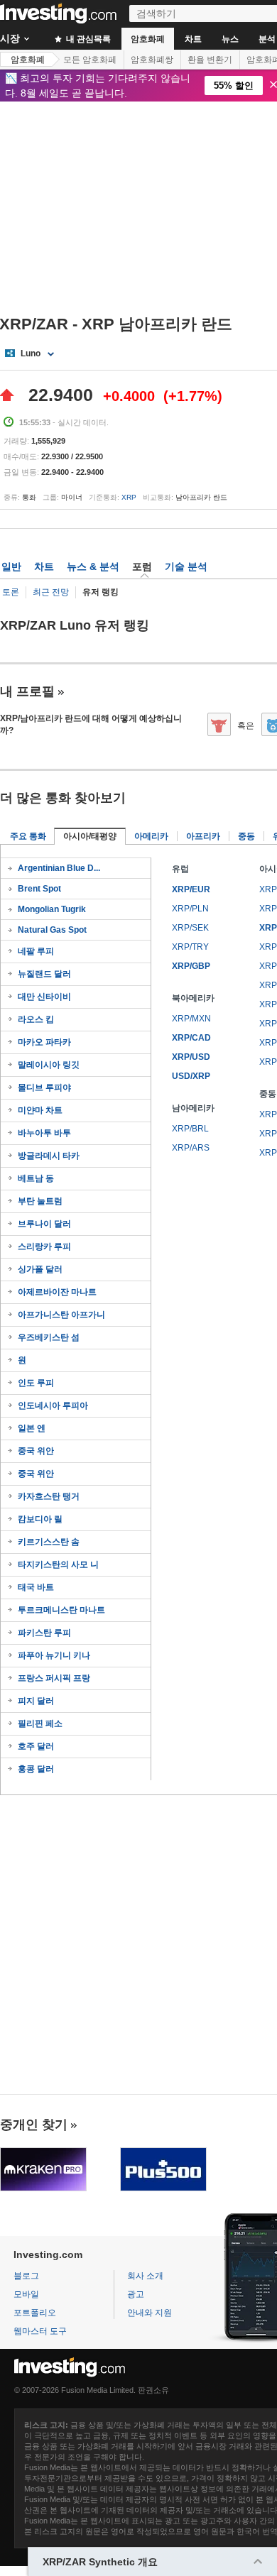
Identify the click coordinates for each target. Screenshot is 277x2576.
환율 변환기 (210, 60)
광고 (136, 2294)
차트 (193, 39)
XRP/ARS (191, 1148)
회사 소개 (145, 2276)
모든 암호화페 (90, 60)
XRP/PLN (190, 909)
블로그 (26, 2276)
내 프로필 (27, 691)
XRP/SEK (190, 928)
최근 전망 (51, 592)
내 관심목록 (87, 39)
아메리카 (151, 836)
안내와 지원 (150, 2313)
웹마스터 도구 (40, 2331)
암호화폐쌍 (152, 60)
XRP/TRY (190, 947)
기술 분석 (186, 566)
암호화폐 (148, 39)
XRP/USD (191, 1057)
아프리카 (203, 836)
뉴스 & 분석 (93, 566)
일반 (11, 566)
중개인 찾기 (34, 2125)
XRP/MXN (191, 1019)
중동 (246, 836)
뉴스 (230, 39)
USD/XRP (191, 1076)
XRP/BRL (190, 1129)
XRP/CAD (191, 1038)
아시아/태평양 (90, 836)
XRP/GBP (191, 966)
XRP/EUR (191, 889)
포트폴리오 (35, 2313)
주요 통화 (28, 836)
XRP (129, 497)
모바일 (26, 2294)
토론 (11, 592)
